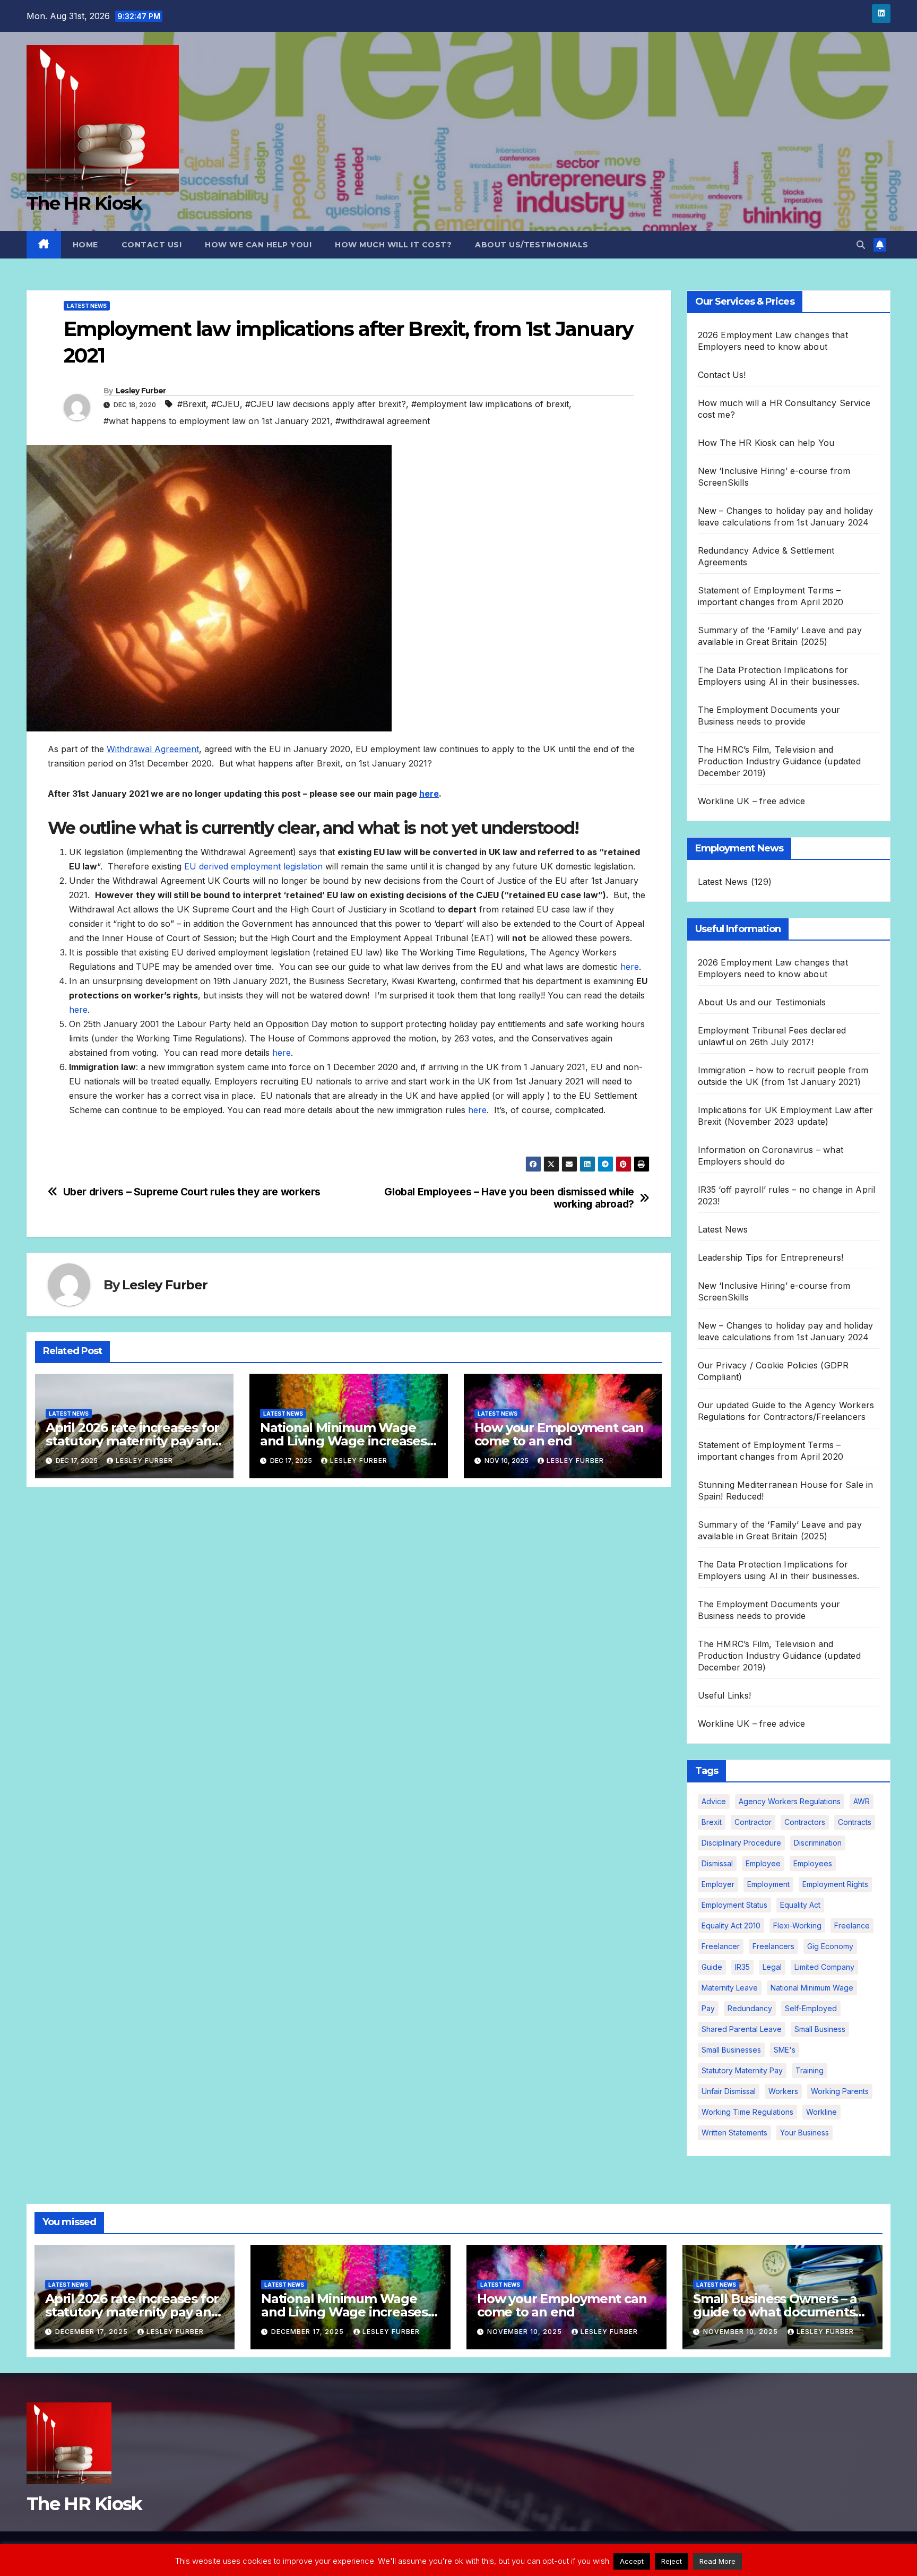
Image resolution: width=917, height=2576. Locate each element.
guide (712, 1967)
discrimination (818, 1843)
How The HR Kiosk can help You (766, 443)
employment (768, 1884)
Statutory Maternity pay (742, 2070)
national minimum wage (812, 1988)
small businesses (731, 2050)
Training (810, 2070)
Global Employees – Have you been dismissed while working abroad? (509, 1198)
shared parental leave (742, 2029)
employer (718, 1884)
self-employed (811, 2008)
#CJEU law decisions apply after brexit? (326, 404)
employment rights (835, 1884)
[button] (861, 245)
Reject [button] (672, 2561)
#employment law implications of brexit (490, 404)
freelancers (773, 1946)
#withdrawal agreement (383, 421)
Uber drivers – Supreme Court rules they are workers (192, 1192)
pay (708, 2008)
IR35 (742, 1967)
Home (85, 245)
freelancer (721, 1946)
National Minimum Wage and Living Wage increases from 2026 (343, 1441)
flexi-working (797, 1925)
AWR (862, 1801)
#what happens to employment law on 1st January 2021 (217, 421)
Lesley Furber (141, 391)
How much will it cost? (393, 245)
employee (763, 1863)
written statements (734, 2133)
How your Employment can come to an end (559, 1434)
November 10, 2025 (526, 2332)
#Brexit (192, 404)
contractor (753, 1822)
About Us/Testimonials (532, 245)
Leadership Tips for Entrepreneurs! (771, 1257)
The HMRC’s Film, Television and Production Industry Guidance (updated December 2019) (779, 761)
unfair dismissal (729, 2091)
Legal (772, 1967)
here (429, 794)
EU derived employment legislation (253, 866)
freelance (852, 1925)
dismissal (717, 1863)
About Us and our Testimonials (762, 1002)
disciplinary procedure (741, 1843)
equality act (800, 1905)
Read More (717, 2561)
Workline (821, 2112)
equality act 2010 (731, 1925)
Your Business (804, 2133)
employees (813, 1863)
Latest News (87, 306)
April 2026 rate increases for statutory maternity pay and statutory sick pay (133, 1441)
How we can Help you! (258, 245)
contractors (805, 1822)
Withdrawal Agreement (153, 749)
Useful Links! (725, 1695)
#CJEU (226, 404)
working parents (840, 2091)
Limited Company (824, 1967)
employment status (734, 1905)
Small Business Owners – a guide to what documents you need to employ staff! (775, 2312)
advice (714, 1801)
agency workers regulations (790, 1801)
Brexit (712, 1822)
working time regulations (747, 2112)
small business (820, 2029)
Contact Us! (152, 245)
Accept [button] (632, 2561)
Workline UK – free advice (752, 801)
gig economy (830, 1946)
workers (783, 2091)
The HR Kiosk (84, 203)
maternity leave (730, 1988)
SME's (785, 2050)
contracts (855, 1822)
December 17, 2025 (93, 2332)
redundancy (750, 2008)
